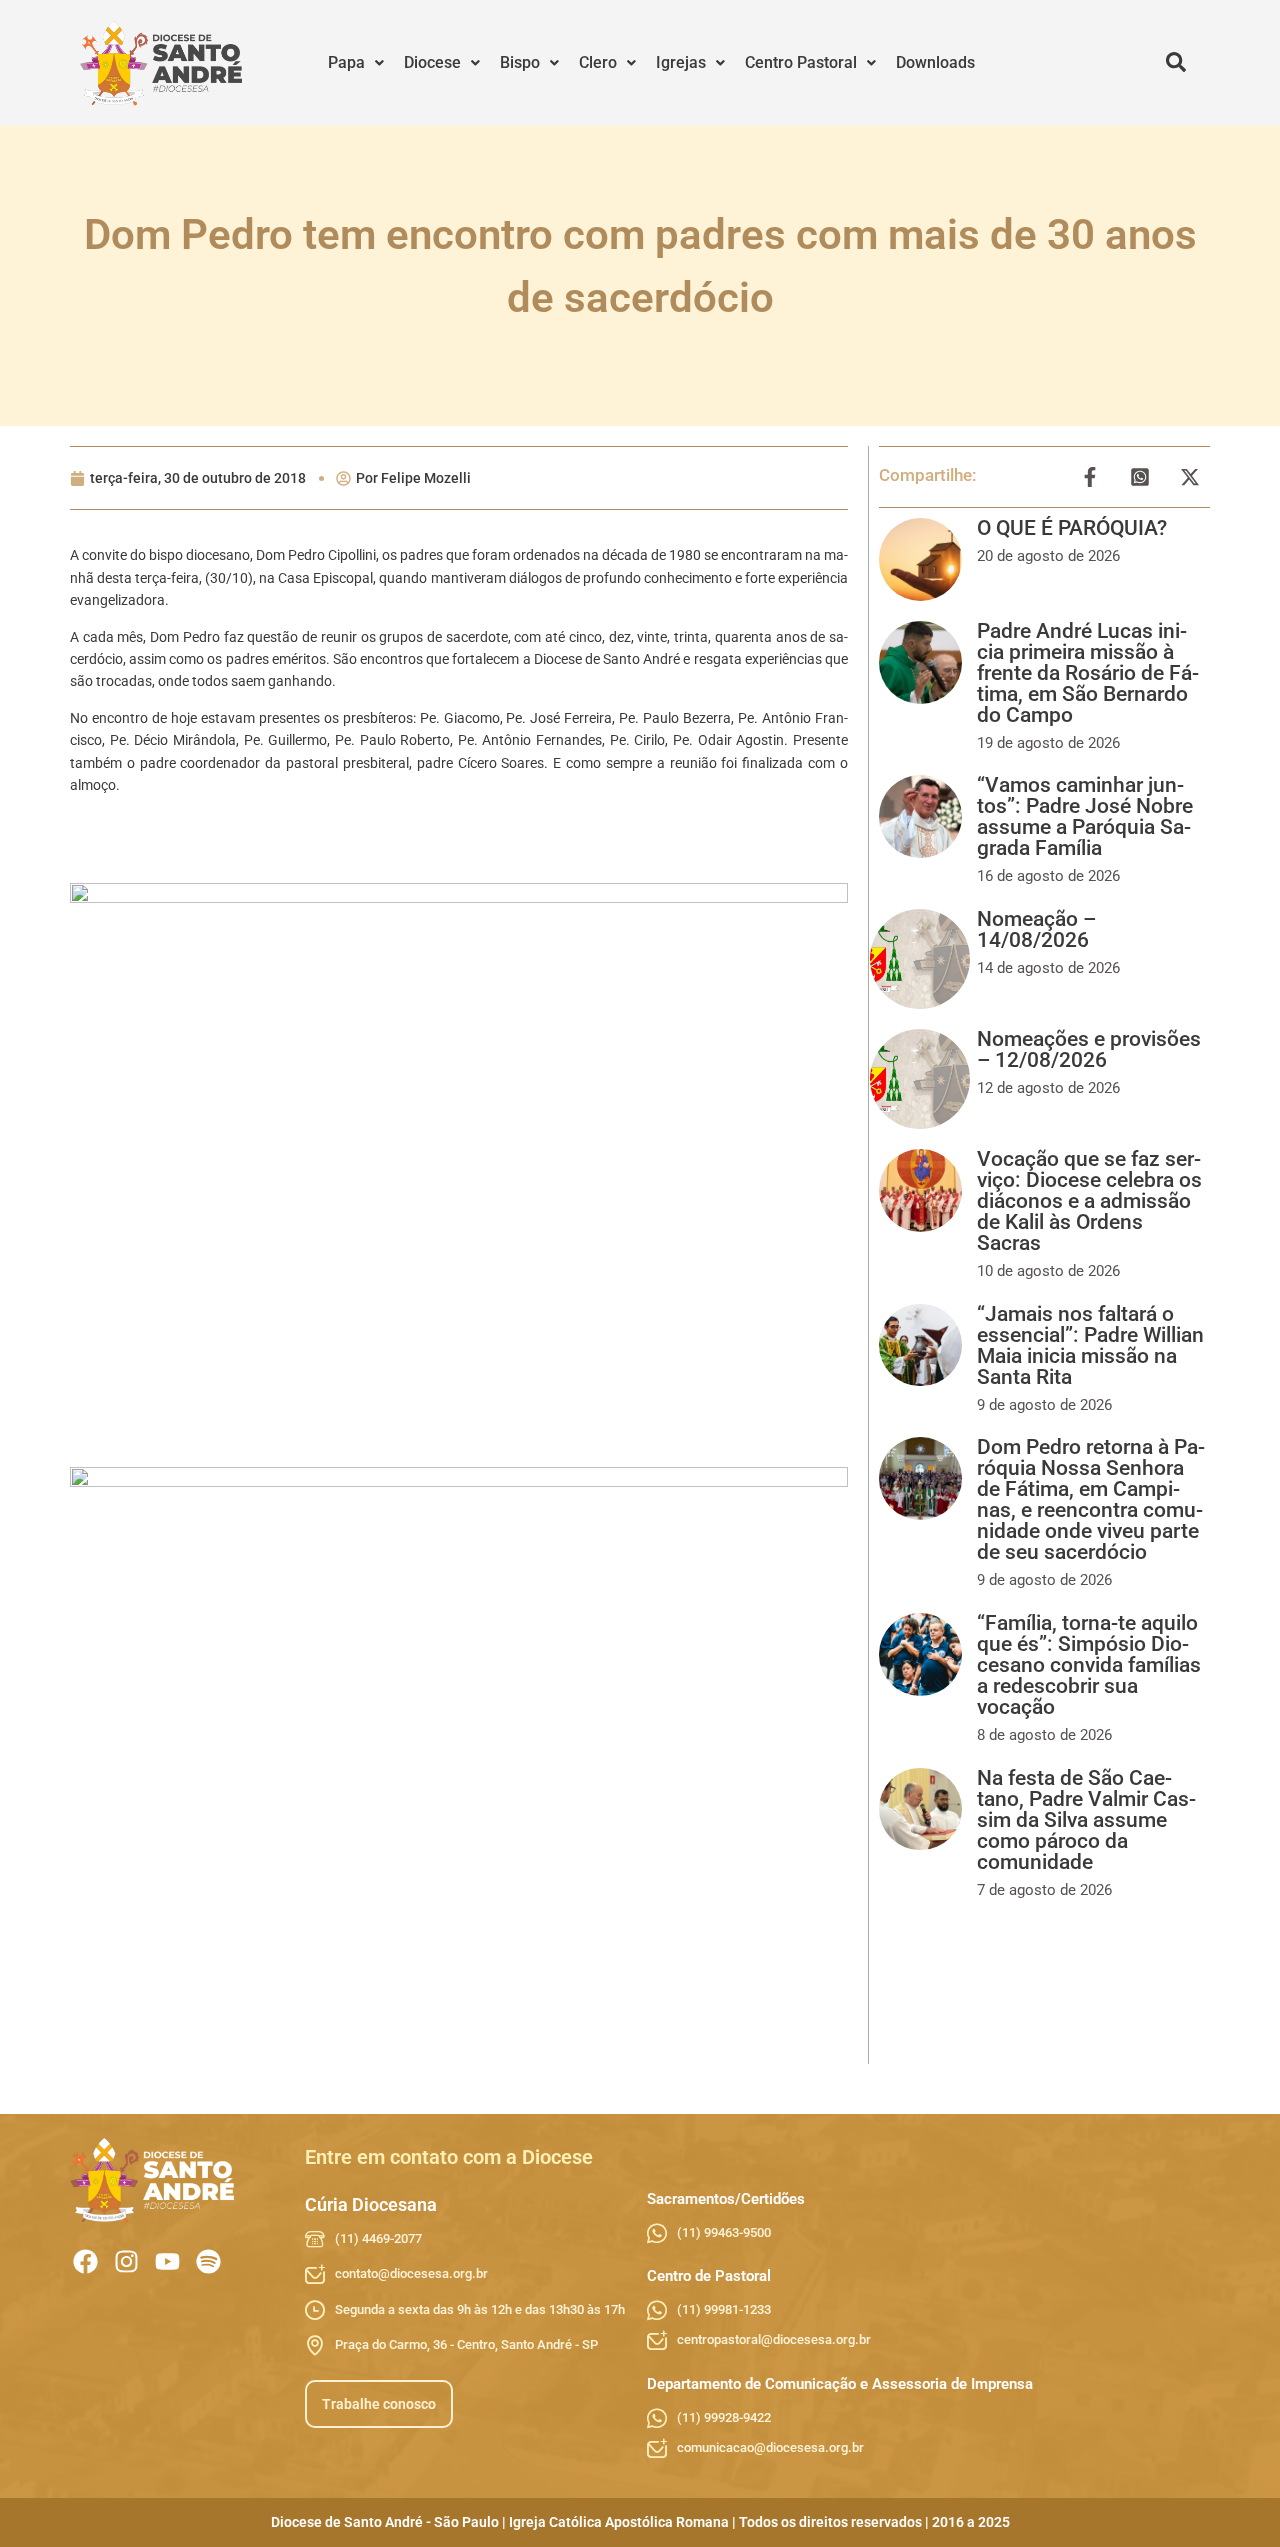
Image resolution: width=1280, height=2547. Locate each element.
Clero (598, 62)
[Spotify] (208, 2261)
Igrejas (681, 62)
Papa (346, 62)
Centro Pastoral (801, 62)
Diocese (432, 62)
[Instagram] (126, 2261)
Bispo (520, 62)
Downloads (935, 62)
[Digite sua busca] (1176, 63)
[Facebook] (85, 2261)
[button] (356, 63)
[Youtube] (167, 2261)
